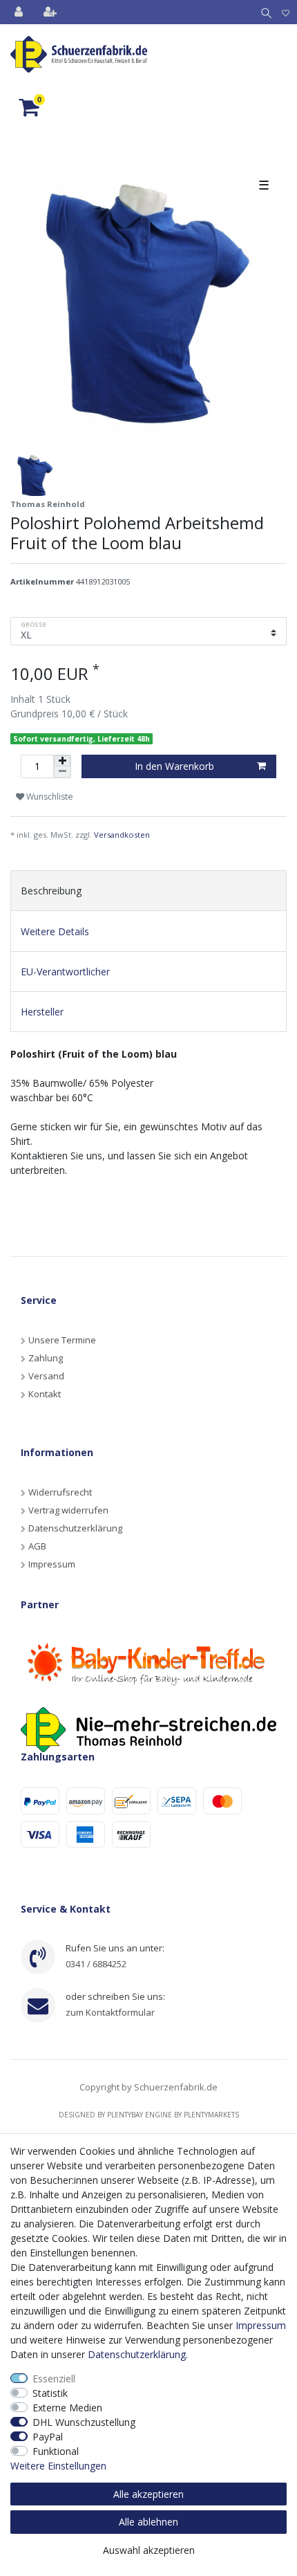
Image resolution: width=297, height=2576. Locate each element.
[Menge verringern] (62, 772)
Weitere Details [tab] (55, 931)
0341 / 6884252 (96, 1964)
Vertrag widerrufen (68, 1510)
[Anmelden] (20, 12)
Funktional (56, 2451)
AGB (37, 1546)
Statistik (50, 2393)
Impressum (52, 1564)
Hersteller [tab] (42, 1012)
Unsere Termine (62, 1340)
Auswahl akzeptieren (149, 2550)
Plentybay (125, 2115)
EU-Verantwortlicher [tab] (65, 972)
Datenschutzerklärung (75, 1528)
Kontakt (45, 1394)
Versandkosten (122, 835)
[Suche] (264, 12)
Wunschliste (49, 797)
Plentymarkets (211, 2115)
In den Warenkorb (174, 766)
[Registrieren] (51, 12)
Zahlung (46, 1358)
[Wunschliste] (286, 12)
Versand (46, 1376)
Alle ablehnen (148, 2522)
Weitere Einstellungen (58, 2466)
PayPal (48, 2437)
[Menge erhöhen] (62, 761)
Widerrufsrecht (60, 1492)
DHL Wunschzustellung (84, 2422)
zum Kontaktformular (110, 2012)
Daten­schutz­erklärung (137, 2354)
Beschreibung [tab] (51, 891)
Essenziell (54, 2379)
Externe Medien (67, 2408)
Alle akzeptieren (148, 2494)
